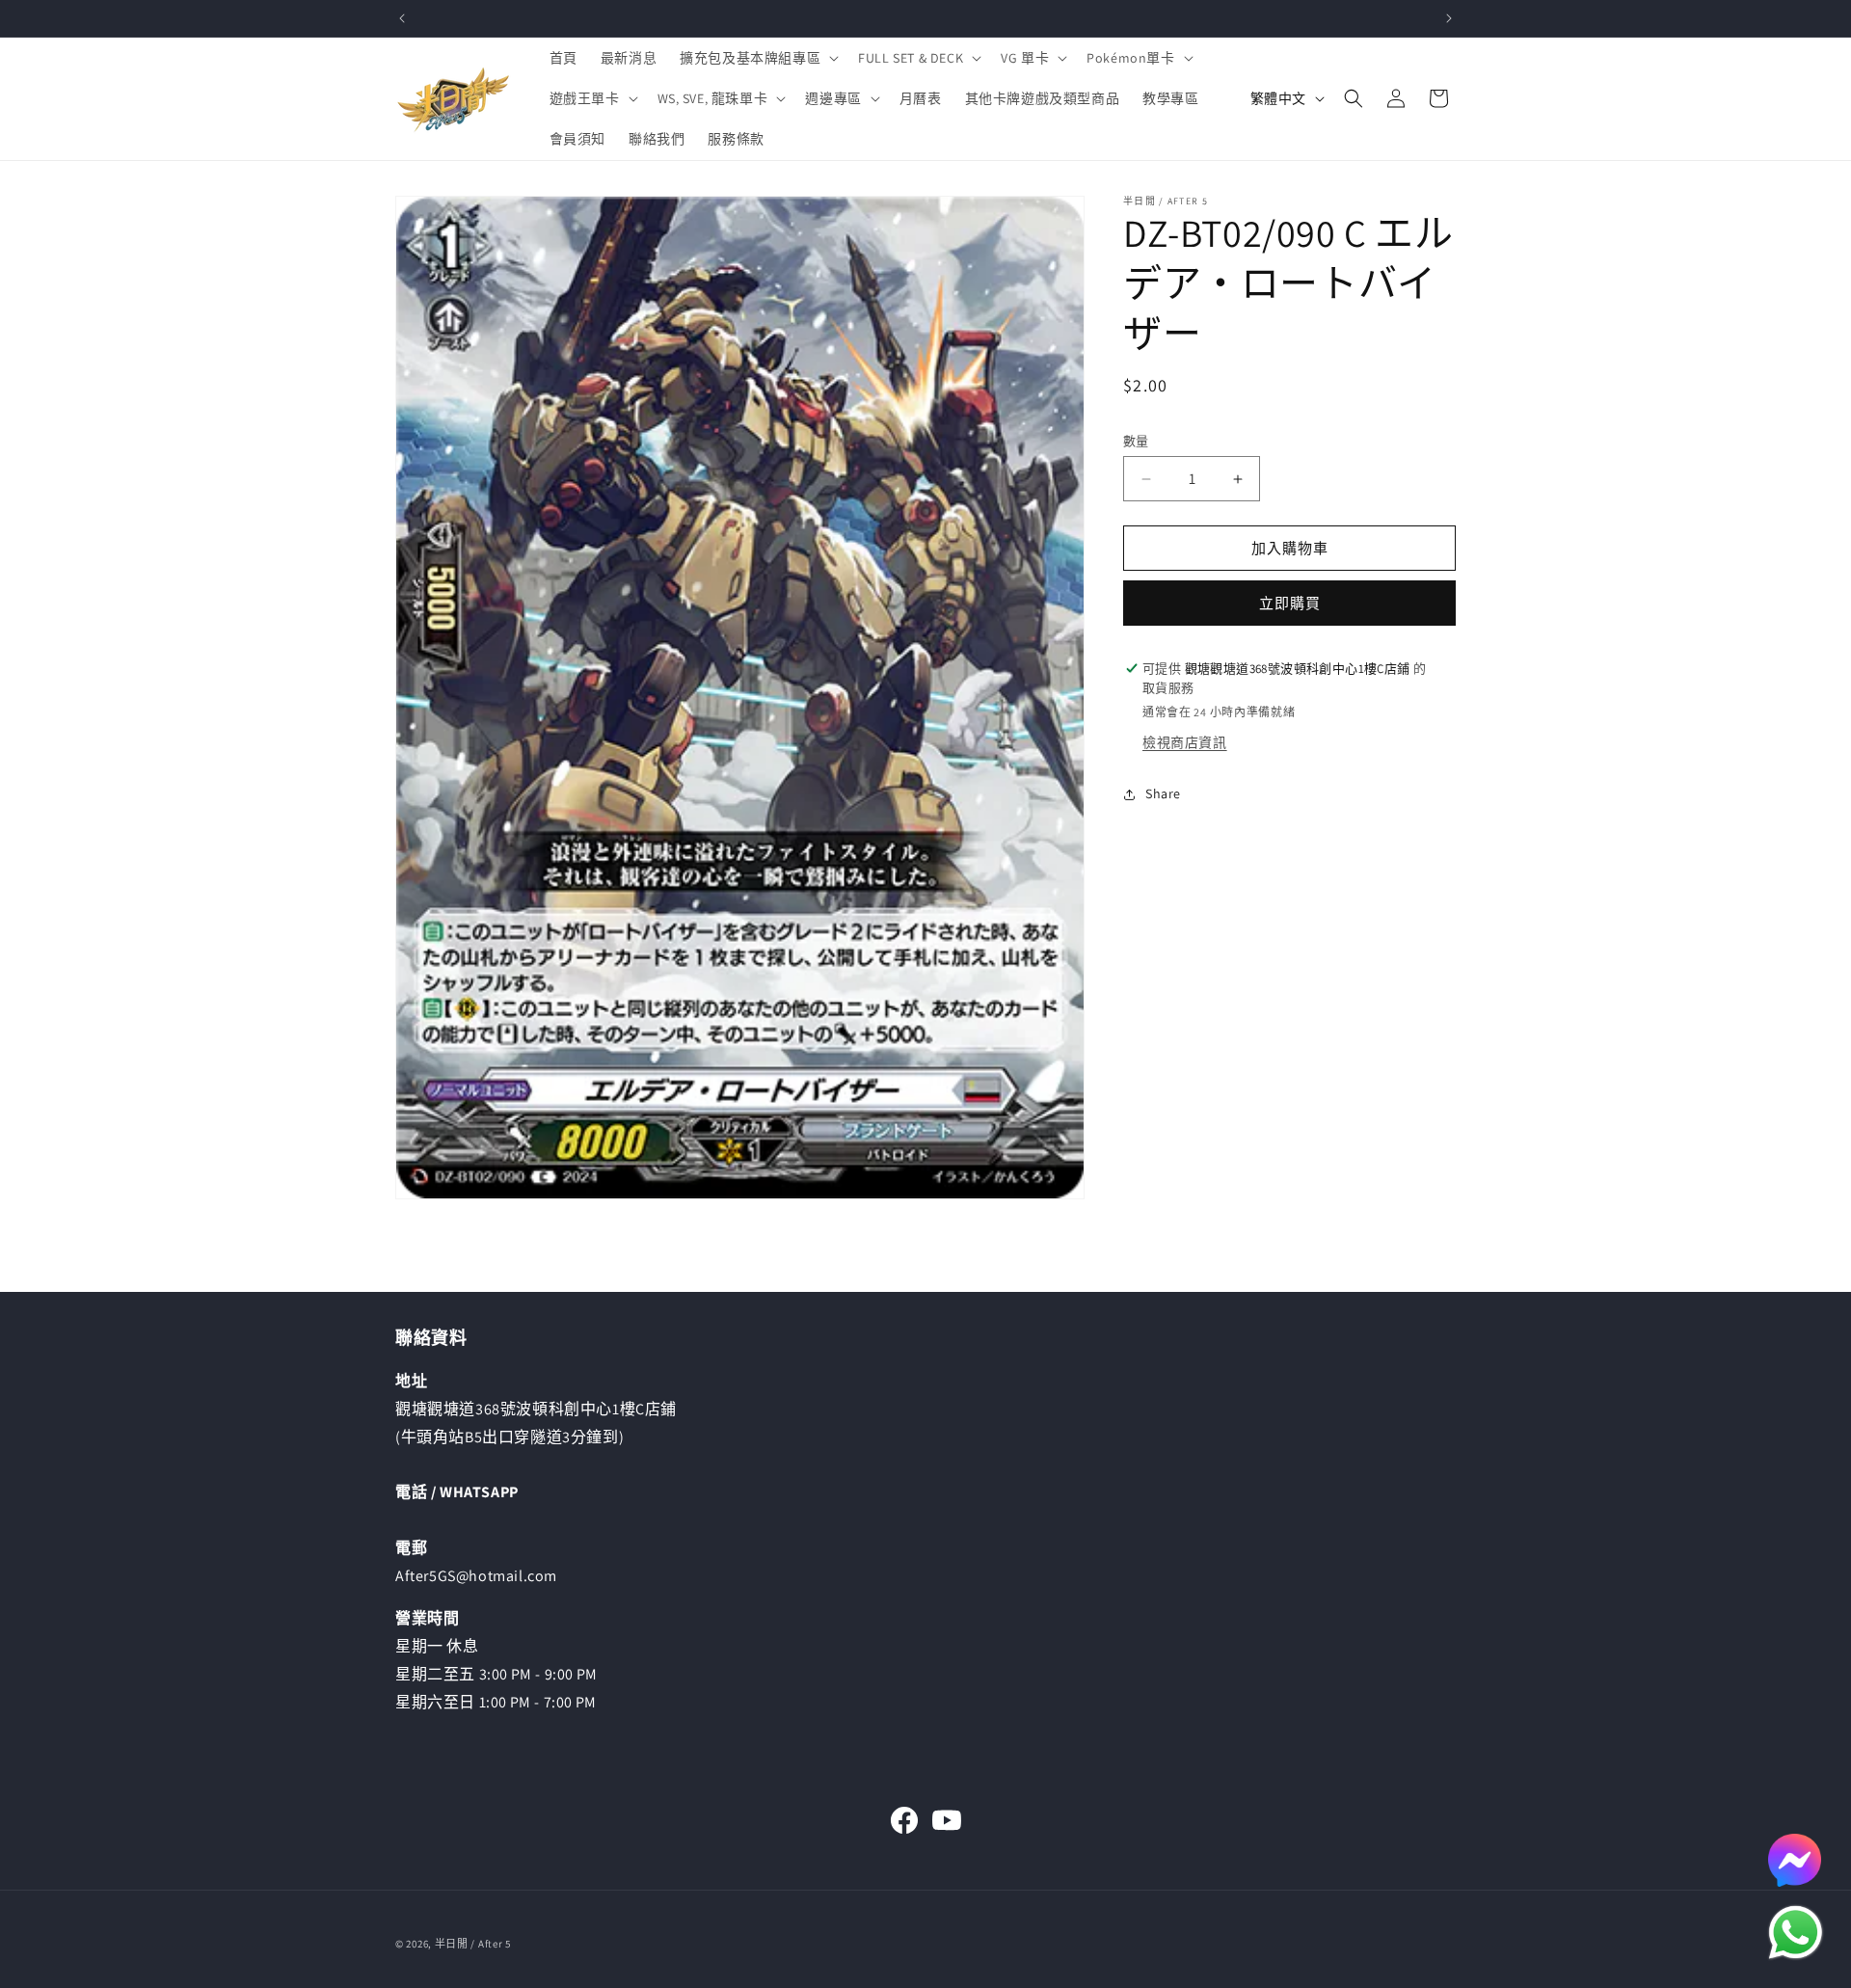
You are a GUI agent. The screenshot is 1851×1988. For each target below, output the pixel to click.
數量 (1136, 441)
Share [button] (1163, 793)
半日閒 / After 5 (473, 1944)
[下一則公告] (1449, 18)
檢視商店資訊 (1185, 742)
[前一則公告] (402, 18)
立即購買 (1290, 603)
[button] (757, 58)
